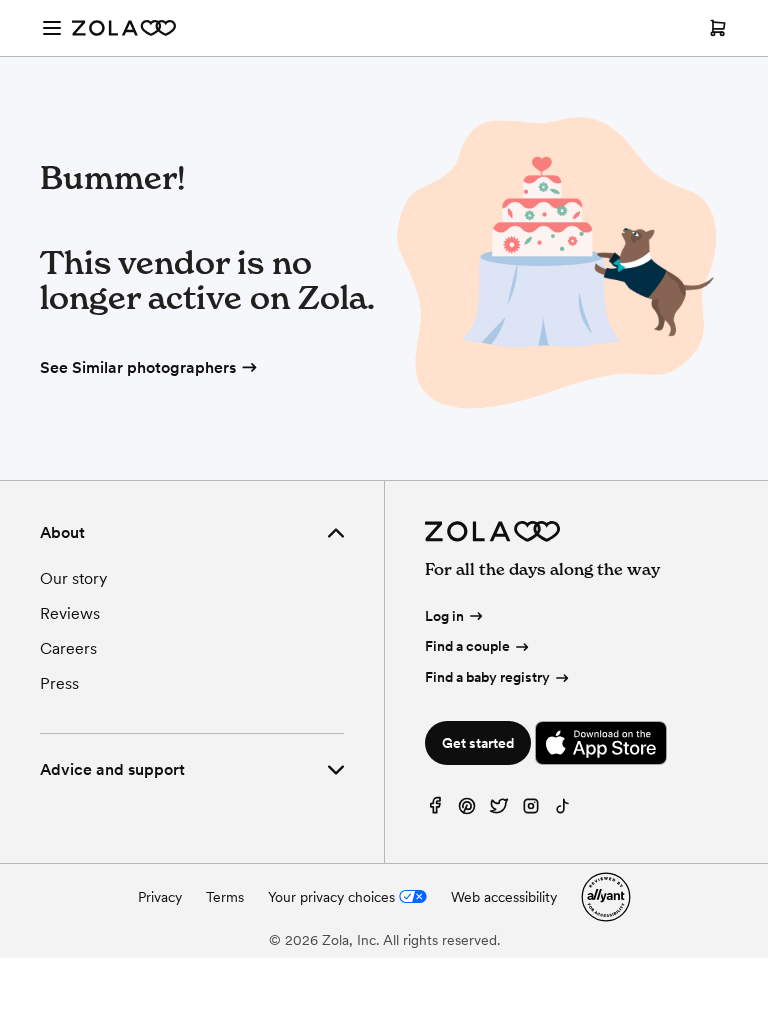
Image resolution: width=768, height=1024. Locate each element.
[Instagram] (531, 810)
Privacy (160, 897)
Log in (444, 616)
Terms (225, 897)
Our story (73, 578)
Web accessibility (504, 897)
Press (59, 683)
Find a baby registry (487, 677)
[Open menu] (52, 28)
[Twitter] (499, 810)
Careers (68, 648)
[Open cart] (718, 28)
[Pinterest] (467, 810)
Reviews (70, 613)
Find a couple (467, 646)
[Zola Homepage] (124, 28)
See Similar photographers (138, 367)
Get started (478, 743)
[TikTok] (563, 810)
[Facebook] (435, 810)
